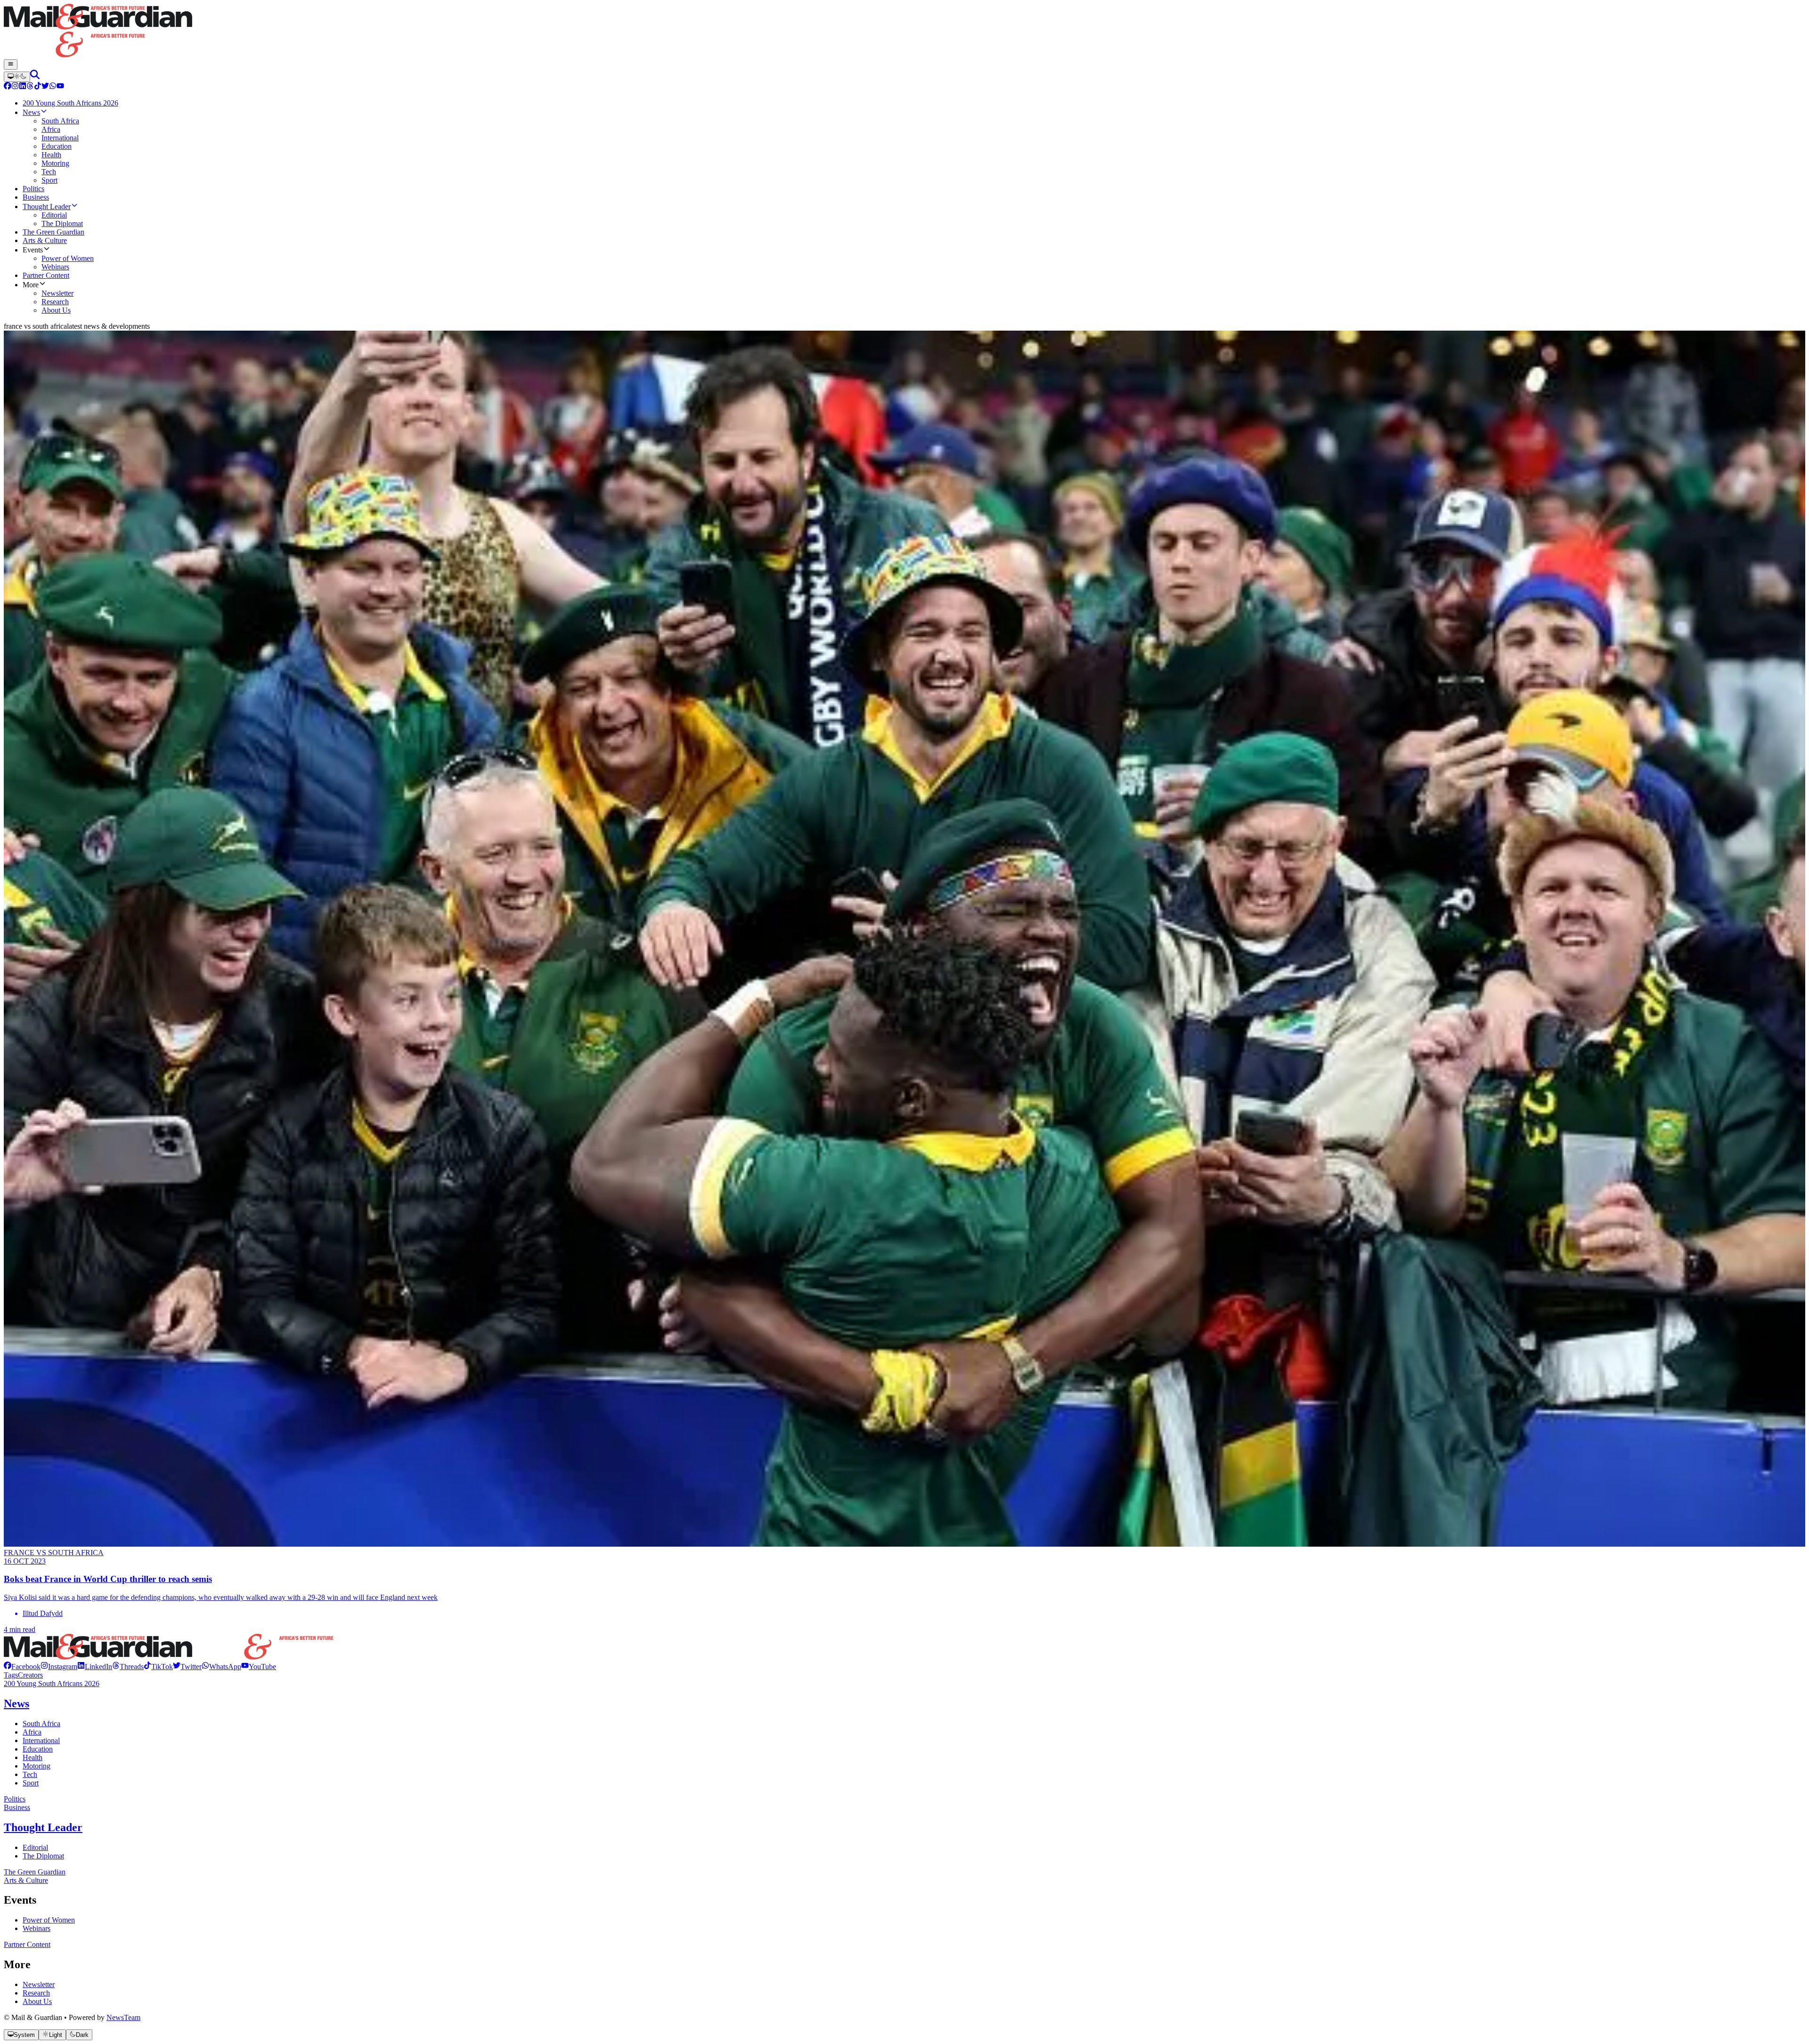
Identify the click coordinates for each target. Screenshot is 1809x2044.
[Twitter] (45, 87)
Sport (31, 1783)
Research (36, 1993)
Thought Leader (43, 1827)
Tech (30, 1774)
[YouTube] (60, 87)
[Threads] (30, 87)
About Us (37, 2001)
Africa (32, 1732)
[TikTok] (38, 87)
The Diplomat (43, 1856)
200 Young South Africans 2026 (52, 1683)
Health (33, 1757)
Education (38, 1749)
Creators (30, 1675)
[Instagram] (15, 87)
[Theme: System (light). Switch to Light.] (17, 77)
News (16, 1703)
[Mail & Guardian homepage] (904, 32)
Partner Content (27, 1944)
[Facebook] (8, 87)
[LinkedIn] (23, 87)
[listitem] (22, 1667)
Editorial (35, 1847)
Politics (15, 1799)
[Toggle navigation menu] (11, 65)
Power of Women (49, 1920)
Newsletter (39, 1984)
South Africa (41, 1724)
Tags (11, 1675)
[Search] (35, 77)
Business (17, 1807)
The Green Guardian (35, 1872)
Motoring (37, 1766)
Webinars (37, 1928)
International (41, 1740)
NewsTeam (123, 2017)
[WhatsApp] (53, 87)
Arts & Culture (26, 1880)
